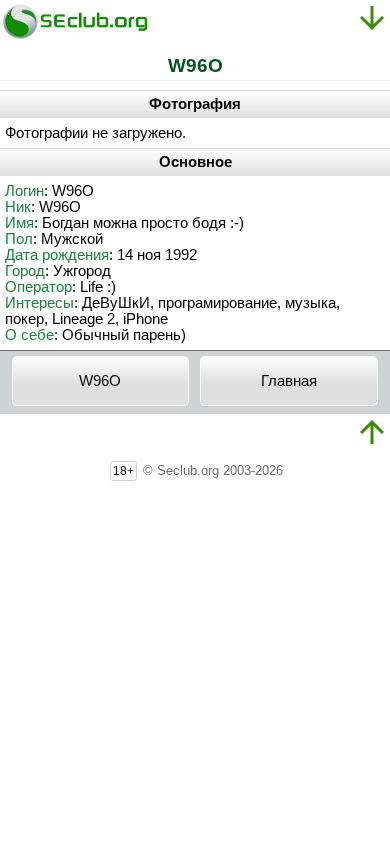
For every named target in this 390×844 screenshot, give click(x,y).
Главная (289, 381)
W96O (100, 381)
